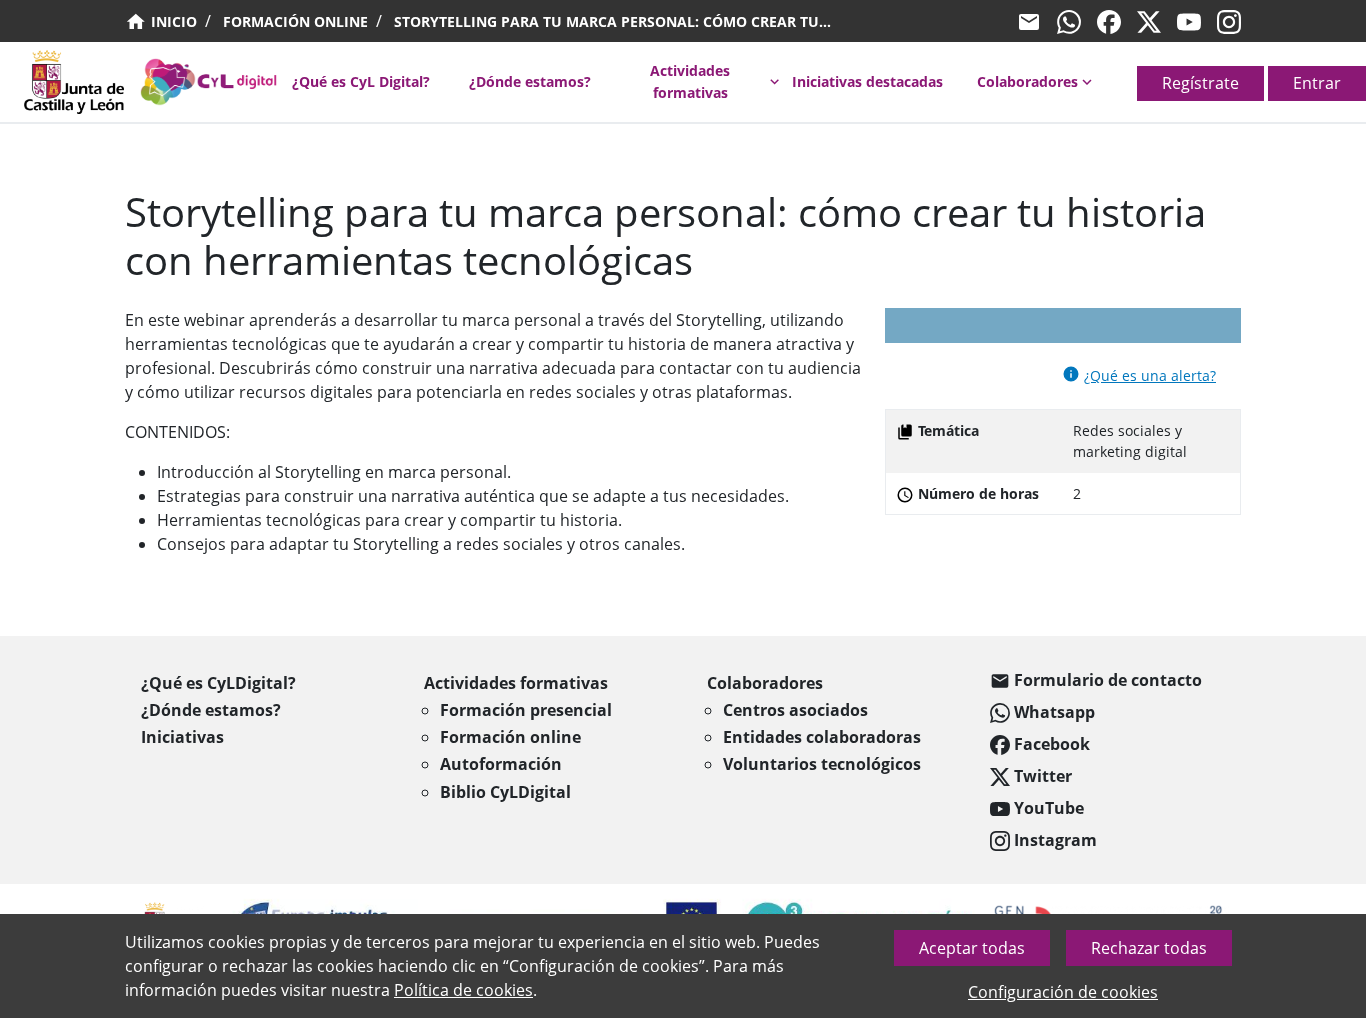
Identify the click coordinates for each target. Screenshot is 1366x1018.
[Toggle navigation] (12, 88)
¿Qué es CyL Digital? (361, 81)
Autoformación (501, 764)
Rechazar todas (1149, 948)
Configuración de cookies (1063, 992)
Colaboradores (1027, 81)
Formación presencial (526, 710)
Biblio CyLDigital (505, 792)
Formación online (295, 21)
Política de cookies (463, 990)
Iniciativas (182, 737)
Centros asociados (795, 710)
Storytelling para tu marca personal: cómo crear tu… (612, 21)
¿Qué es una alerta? (1150, 375)
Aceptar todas (972, 948)
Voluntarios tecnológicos (822, 764)
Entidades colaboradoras (822, 737)
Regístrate (1200, 83)
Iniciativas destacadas (867, 81)
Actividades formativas (690, 81)
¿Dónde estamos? (530, 81)
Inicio (172, 21)
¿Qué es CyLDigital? (218, 683)
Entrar (1317, 83)
